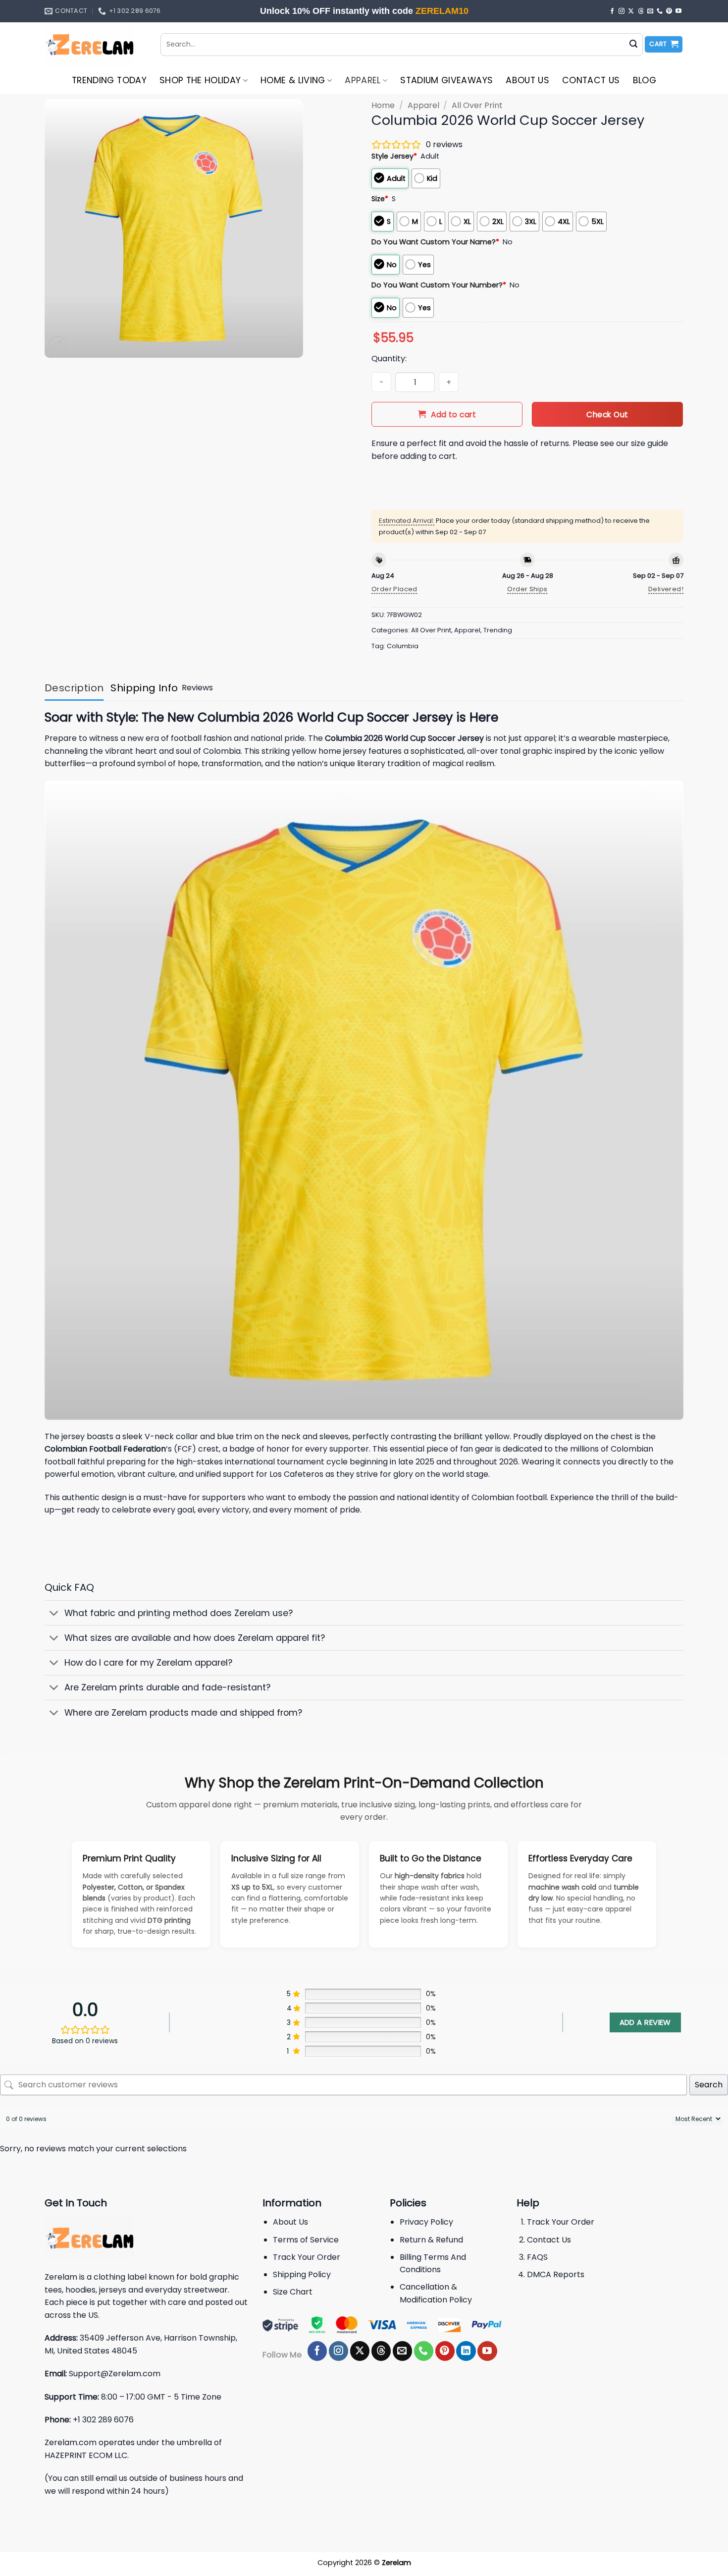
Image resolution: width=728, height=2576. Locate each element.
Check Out (607, 415)
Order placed (394, 589)
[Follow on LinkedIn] (466, 2351)
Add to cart (453, 415)
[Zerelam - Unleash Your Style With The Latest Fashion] (95, 45)
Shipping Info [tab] (144, 688)
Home (383, 105)
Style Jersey (394, 156)
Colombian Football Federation (105, 1449)
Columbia (403, 646)
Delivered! (666, 589)
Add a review (645, 2022)
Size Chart (293, 2292)
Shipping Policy (302, 2274)
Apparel (363, 80)
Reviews (197, 688)
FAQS (537, 2257)
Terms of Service (306, 2240)
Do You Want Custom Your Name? (435, 242)
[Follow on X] (631, 11)
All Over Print (477, 105)
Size (380, 199)
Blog (645, 80)
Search (709, 2085)
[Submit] (633, 45)
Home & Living (293, 80)
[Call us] (660, 11)
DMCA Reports (556, 2274)
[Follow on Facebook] (612, 11)
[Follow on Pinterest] (669, 11)
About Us (527, 80)
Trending (498, 630)
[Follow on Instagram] (622, 11)
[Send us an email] (650, 11)
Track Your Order (307, 2257)
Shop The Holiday (200, 80)
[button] (664, 44)
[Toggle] (54, 1614)
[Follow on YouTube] (678, 11)
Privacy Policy (426, 2222)
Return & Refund (431, 2240)
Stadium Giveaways (446, 80)
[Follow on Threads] (641, 11)
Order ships (527, 589)
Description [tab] (74, 688)
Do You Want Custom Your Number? (439, 285)
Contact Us (591, 80)
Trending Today (109, 80)
